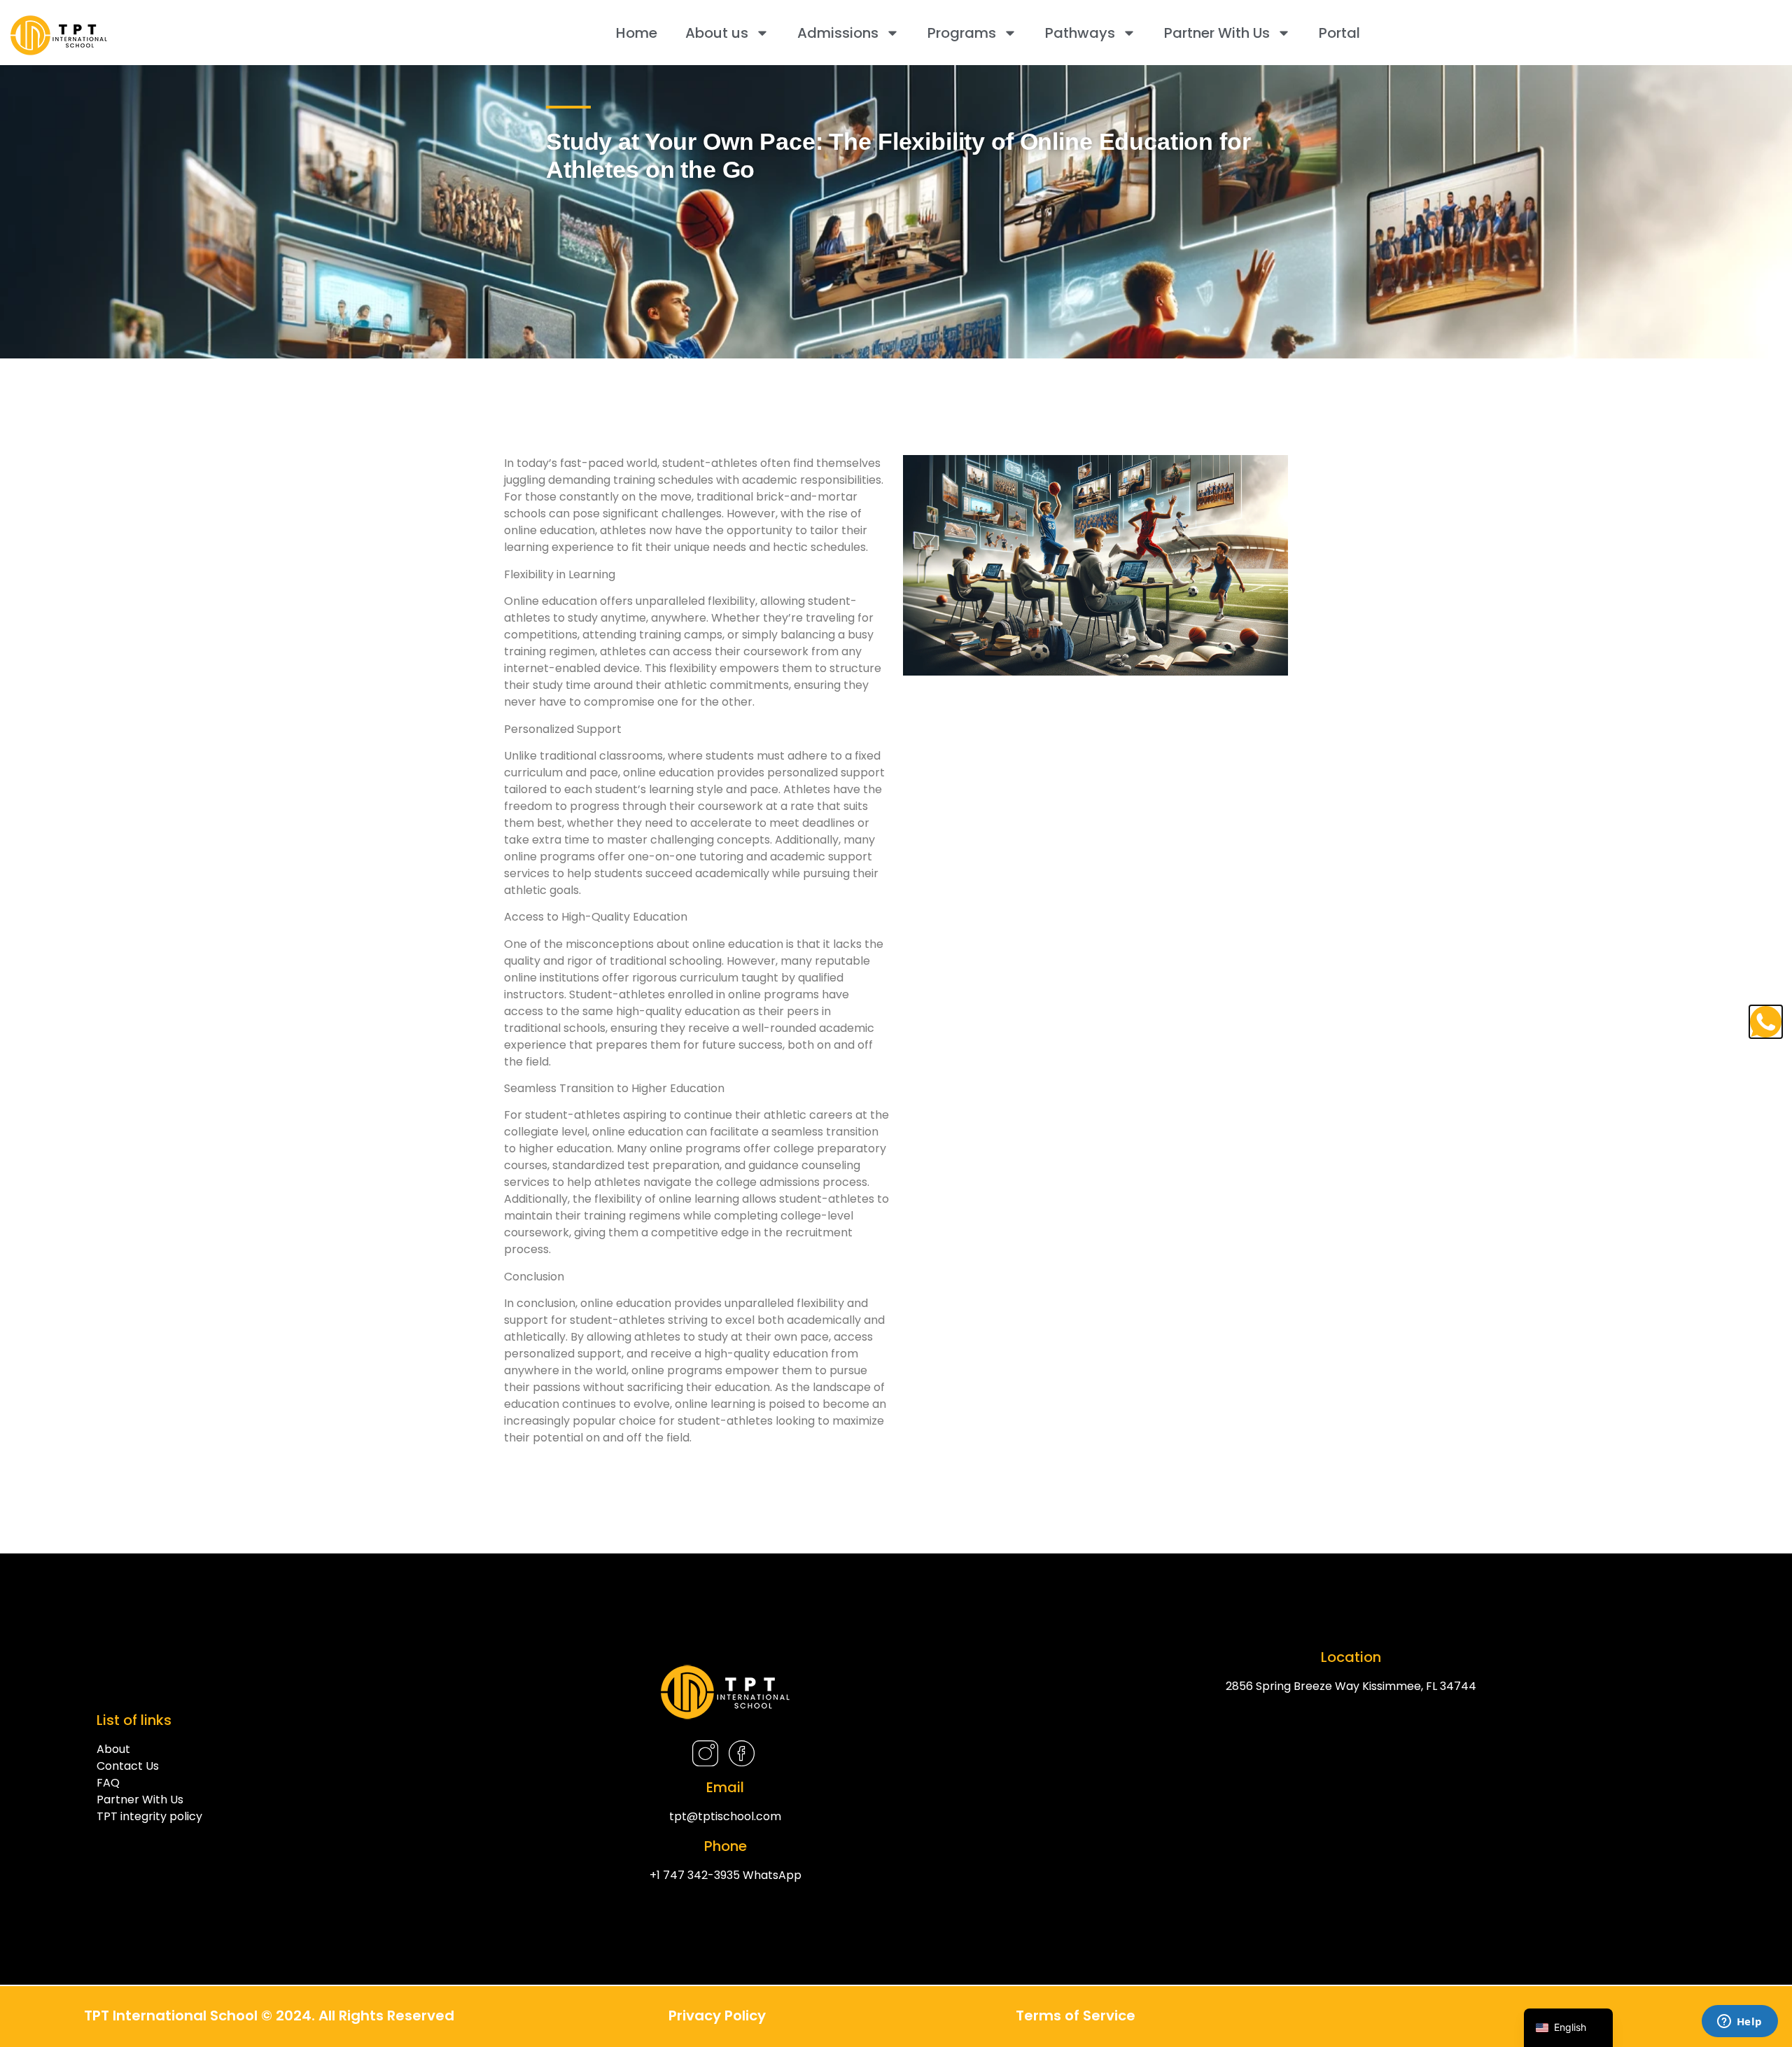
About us (717, 33)
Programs (962, 33)
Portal (1339, 33)
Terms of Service (1076, 2015)
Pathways (1080, 33)
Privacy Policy (717, 2015)
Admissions (838, 33)
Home (637, 33)
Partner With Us (1217, 33)
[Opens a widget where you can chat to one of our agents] (1739, 2022)
